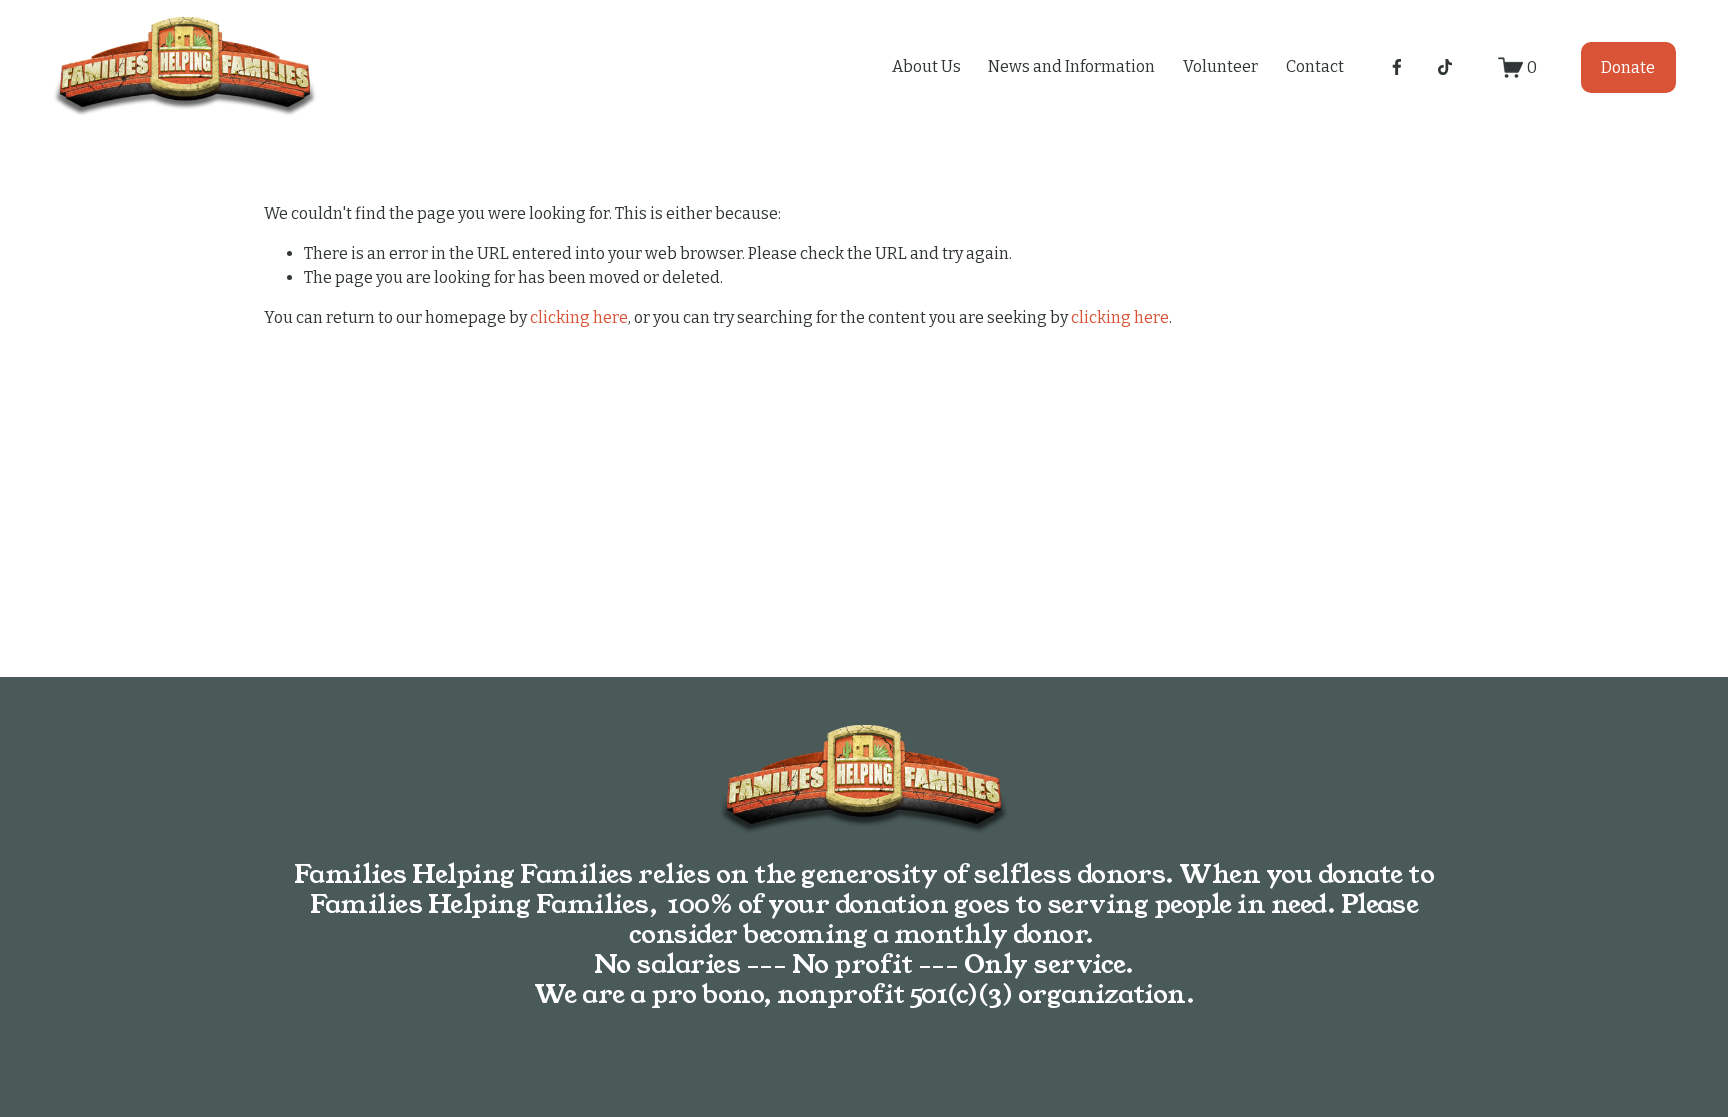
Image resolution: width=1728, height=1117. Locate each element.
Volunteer (1220, 66)
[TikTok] (1445, 67)
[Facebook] (1397, 67)
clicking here (579, 317)
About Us (926, 66)
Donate (1628, 67)
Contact (1315, 66)
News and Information (1071, 66)
